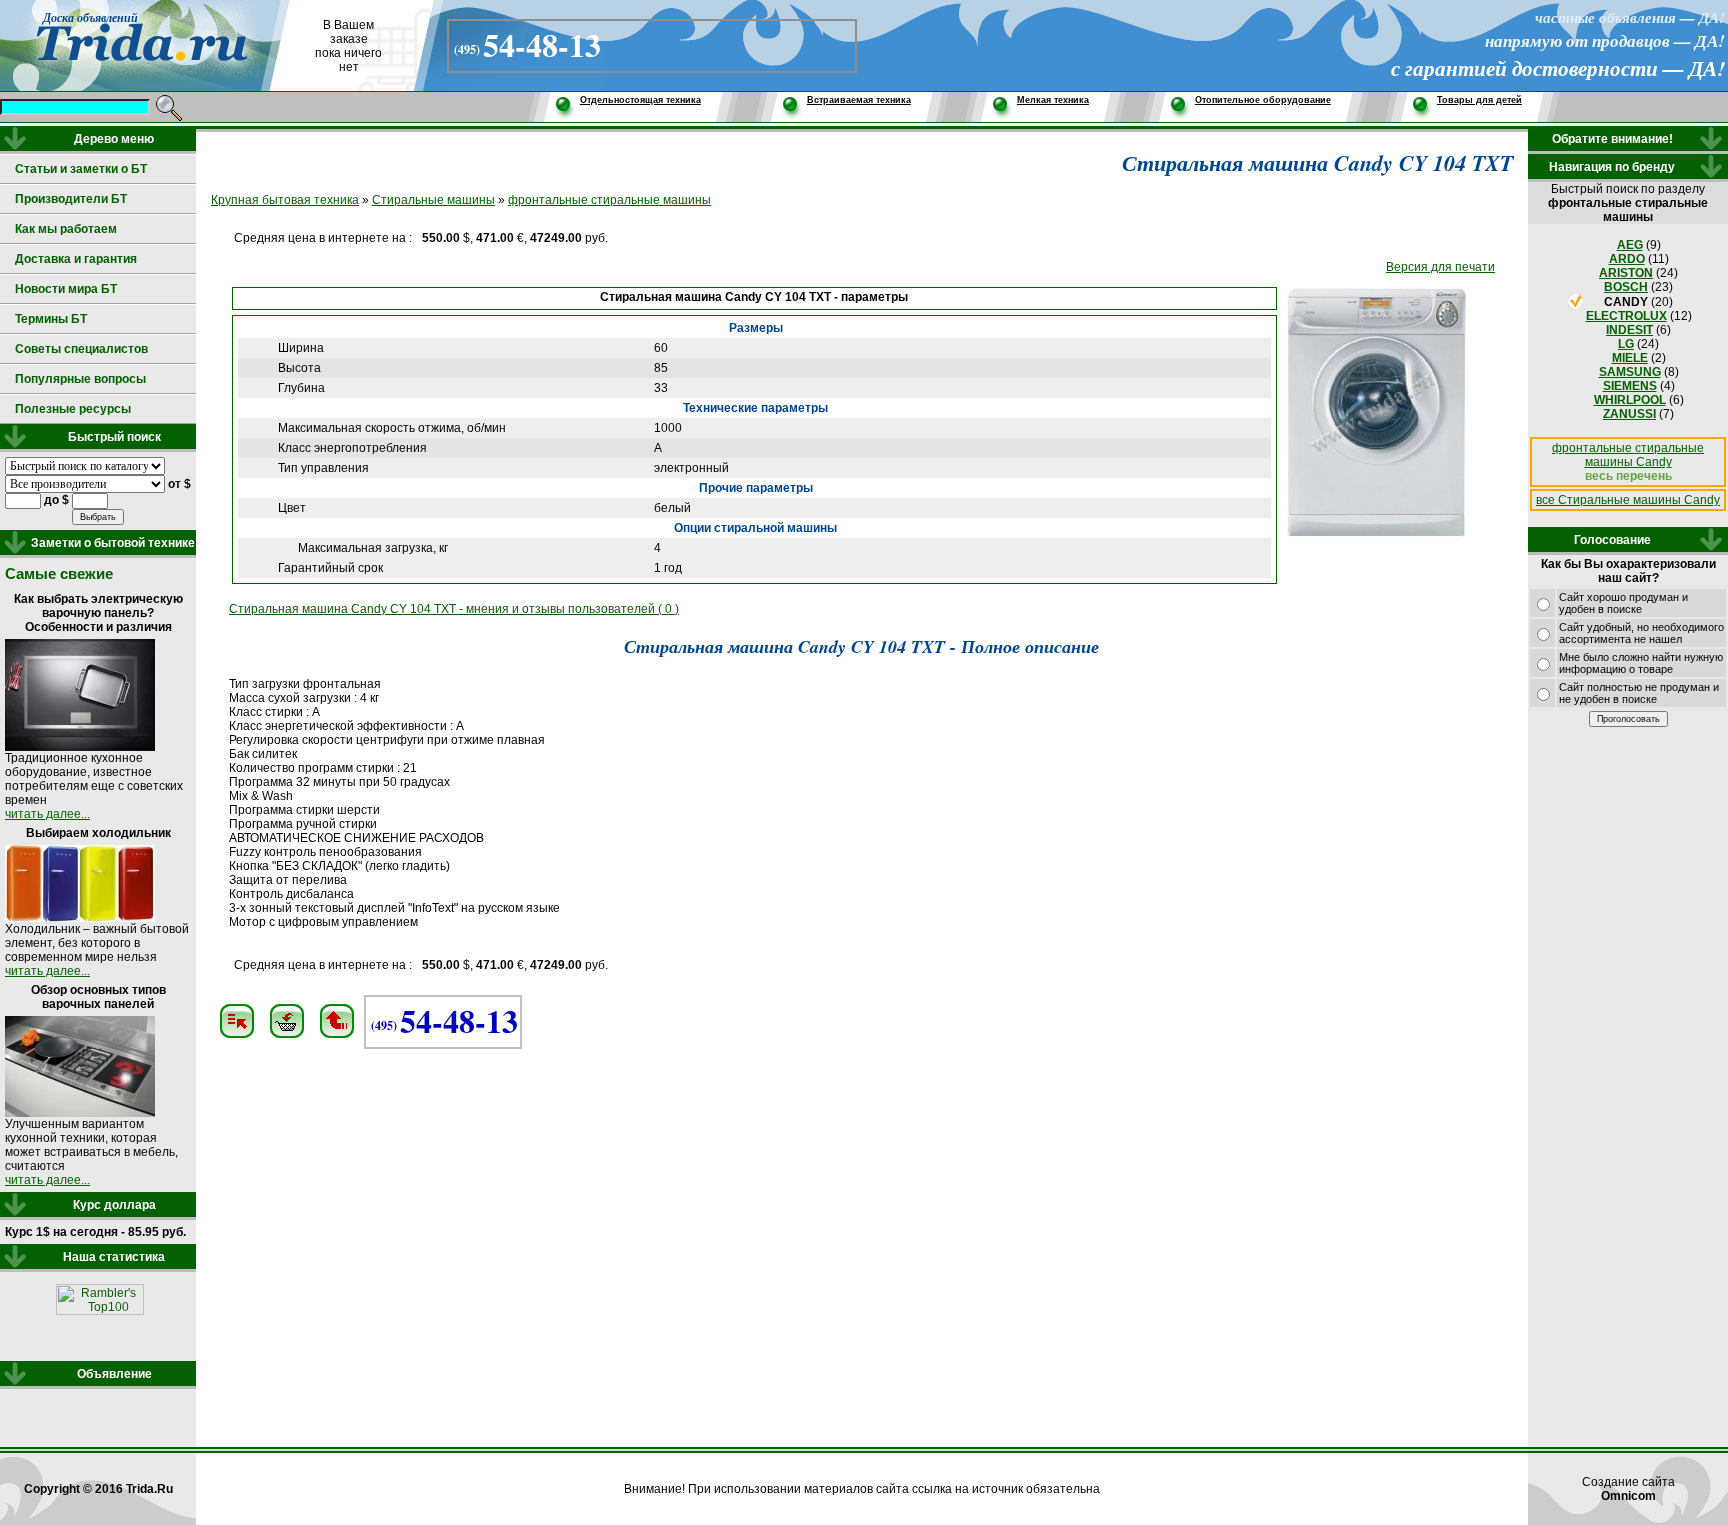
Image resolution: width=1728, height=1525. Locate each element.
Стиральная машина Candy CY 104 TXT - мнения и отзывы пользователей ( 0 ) (454, 609)
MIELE (1630, 358)
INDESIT (1629, 330)
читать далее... (47, 814)
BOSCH (1626, 287)
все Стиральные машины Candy (1628, 500)
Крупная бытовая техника (285, 200)
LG (1626, 344)
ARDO (1627, 259)
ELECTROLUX (1626, 316)
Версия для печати (1440, 267)
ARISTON (1626, 273)
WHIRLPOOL (1630, 400)
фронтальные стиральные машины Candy (1628, 455)
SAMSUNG (1630, 372)
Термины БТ (51, 319)
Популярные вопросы (80, 379)
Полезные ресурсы (73, 409)
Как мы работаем (66, 229)
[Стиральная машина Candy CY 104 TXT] (1376, 533)
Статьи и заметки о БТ (81, 169)
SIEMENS (1630, 386)
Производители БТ (71, 199)
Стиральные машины (433, 200)
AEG (1630, 245)
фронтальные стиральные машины (609, 200)
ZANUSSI (1629, 414)
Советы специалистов (81, 349)
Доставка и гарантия (76, 259)
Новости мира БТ (66, 289)
